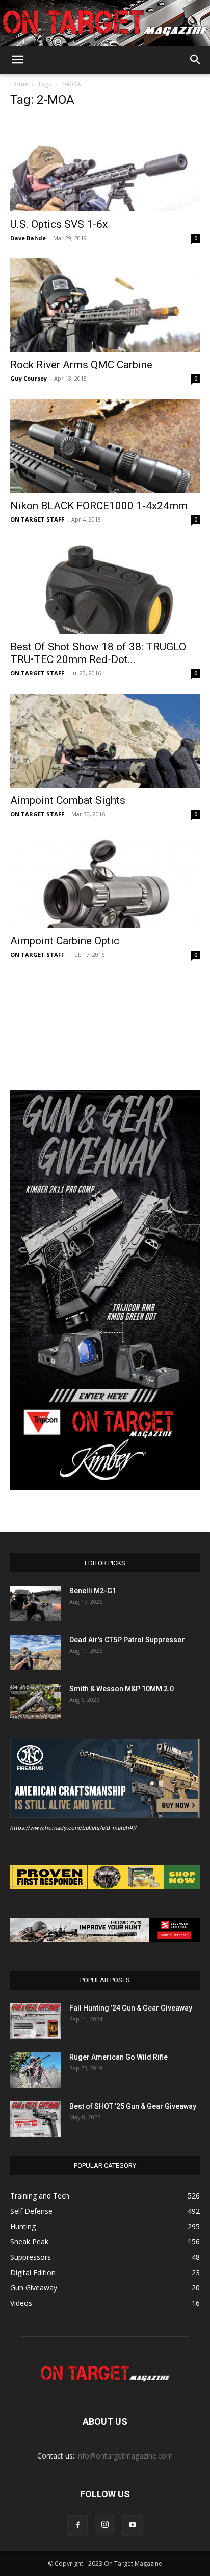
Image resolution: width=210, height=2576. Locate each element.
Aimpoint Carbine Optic (65, 941)
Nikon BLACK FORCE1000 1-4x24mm (99, 506)
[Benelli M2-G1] (36, 1603)
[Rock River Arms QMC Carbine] (105, 305)
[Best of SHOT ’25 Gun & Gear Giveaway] (36, 2119)
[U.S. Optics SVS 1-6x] (105, 164)
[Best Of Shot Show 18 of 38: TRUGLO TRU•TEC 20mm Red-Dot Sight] (105, 587)
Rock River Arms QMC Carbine (81, 365)
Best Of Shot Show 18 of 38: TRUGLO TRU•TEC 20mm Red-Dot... (98, 653)
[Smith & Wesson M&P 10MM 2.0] (36, 1701)
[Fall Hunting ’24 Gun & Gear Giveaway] (36, 2021)
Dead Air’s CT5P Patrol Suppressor (127, 1640)
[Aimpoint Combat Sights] (105, 741)
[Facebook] (77, 2525)
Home (19, 84)
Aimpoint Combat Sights (68, 800)
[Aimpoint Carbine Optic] (105, 882)
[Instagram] (105, 2525)
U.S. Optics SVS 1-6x (59, 224)
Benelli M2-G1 (93, 1591)
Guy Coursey (29, 378)
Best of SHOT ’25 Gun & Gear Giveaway (133, 2106)
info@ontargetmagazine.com (125, 2456)
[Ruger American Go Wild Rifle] (36, 2070)
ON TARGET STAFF (37, 519)
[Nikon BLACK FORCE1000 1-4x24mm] (105, 446)
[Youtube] (133, 2525)
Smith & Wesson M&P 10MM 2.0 (122, 1689)
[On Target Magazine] (105, 24)
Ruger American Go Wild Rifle (119, 2057)
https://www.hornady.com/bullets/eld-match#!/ (73, 1828)
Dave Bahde (28, 238)
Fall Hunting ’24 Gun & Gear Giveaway (131, 2008)
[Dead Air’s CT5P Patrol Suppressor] (36, 1652)
